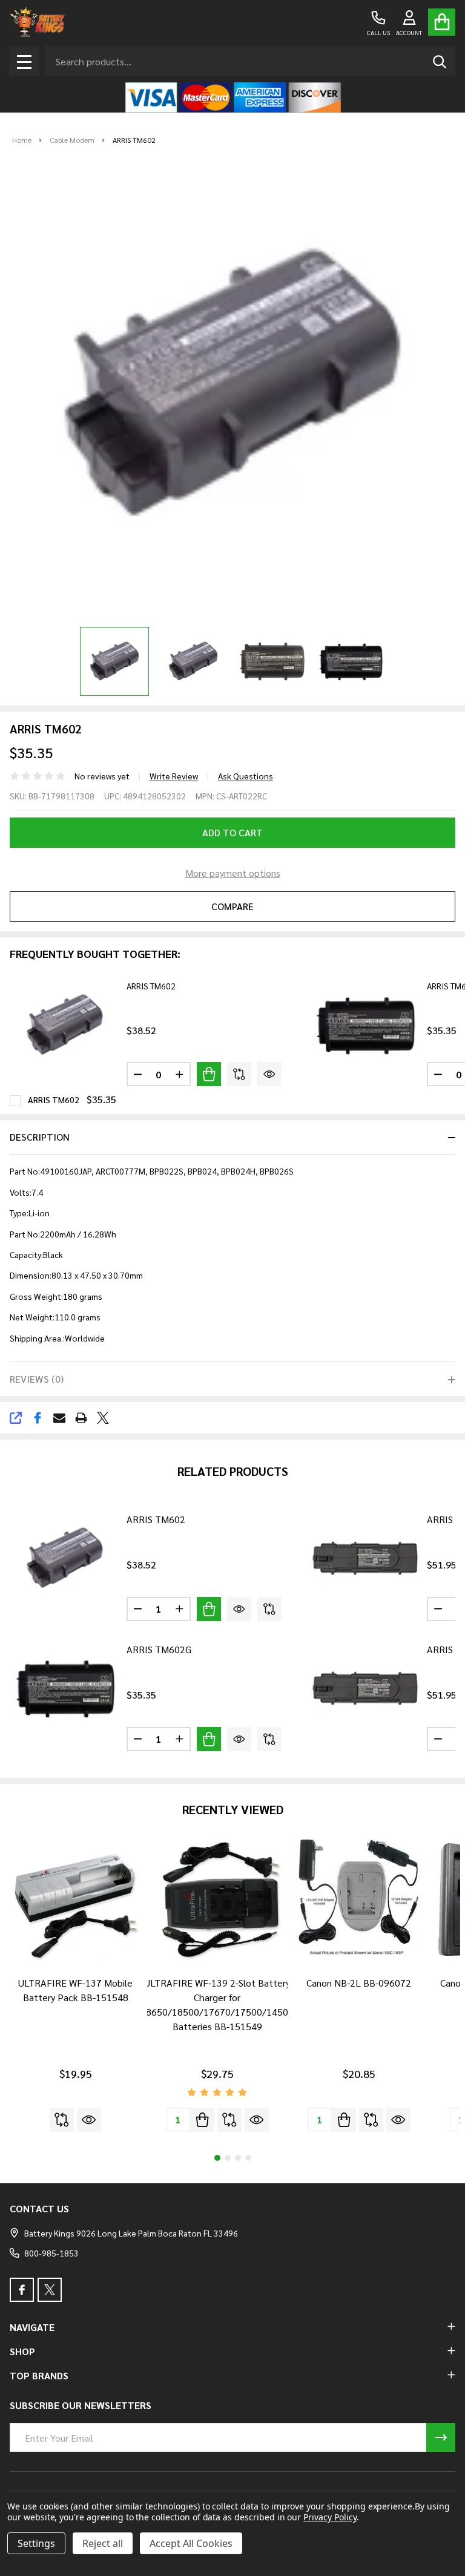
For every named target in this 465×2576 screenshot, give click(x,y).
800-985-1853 (51, 2253)
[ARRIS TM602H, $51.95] (365, 1558)
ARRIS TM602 (151, 986)
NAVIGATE (32, 2327)
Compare (232, 906)
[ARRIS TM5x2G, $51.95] (365, 1688)
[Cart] (442, 22)
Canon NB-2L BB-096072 (359, 1983)
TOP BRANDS (39, 2375)
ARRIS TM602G (159, 1649)
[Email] (59, 1418)
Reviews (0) (37, 1379)
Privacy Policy (330, 2517)
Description (40, 1137)
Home (22, 140)
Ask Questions (246, 776)
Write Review (174, 776)
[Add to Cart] (209, 1074)
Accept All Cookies (191, 2543)
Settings (36, 2543)
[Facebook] (38, 1418)
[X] (103, 1418)
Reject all (103, 2543)
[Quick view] (269, 1074)
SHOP (22, 2351)
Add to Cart (232, 832)
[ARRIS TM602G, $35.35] (65, 1688)
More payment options (233, 873)
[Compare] (239, 1074)
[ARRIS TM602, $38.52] (65, 1558)
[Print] (81, 1418)
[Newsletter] (441, 2437)
